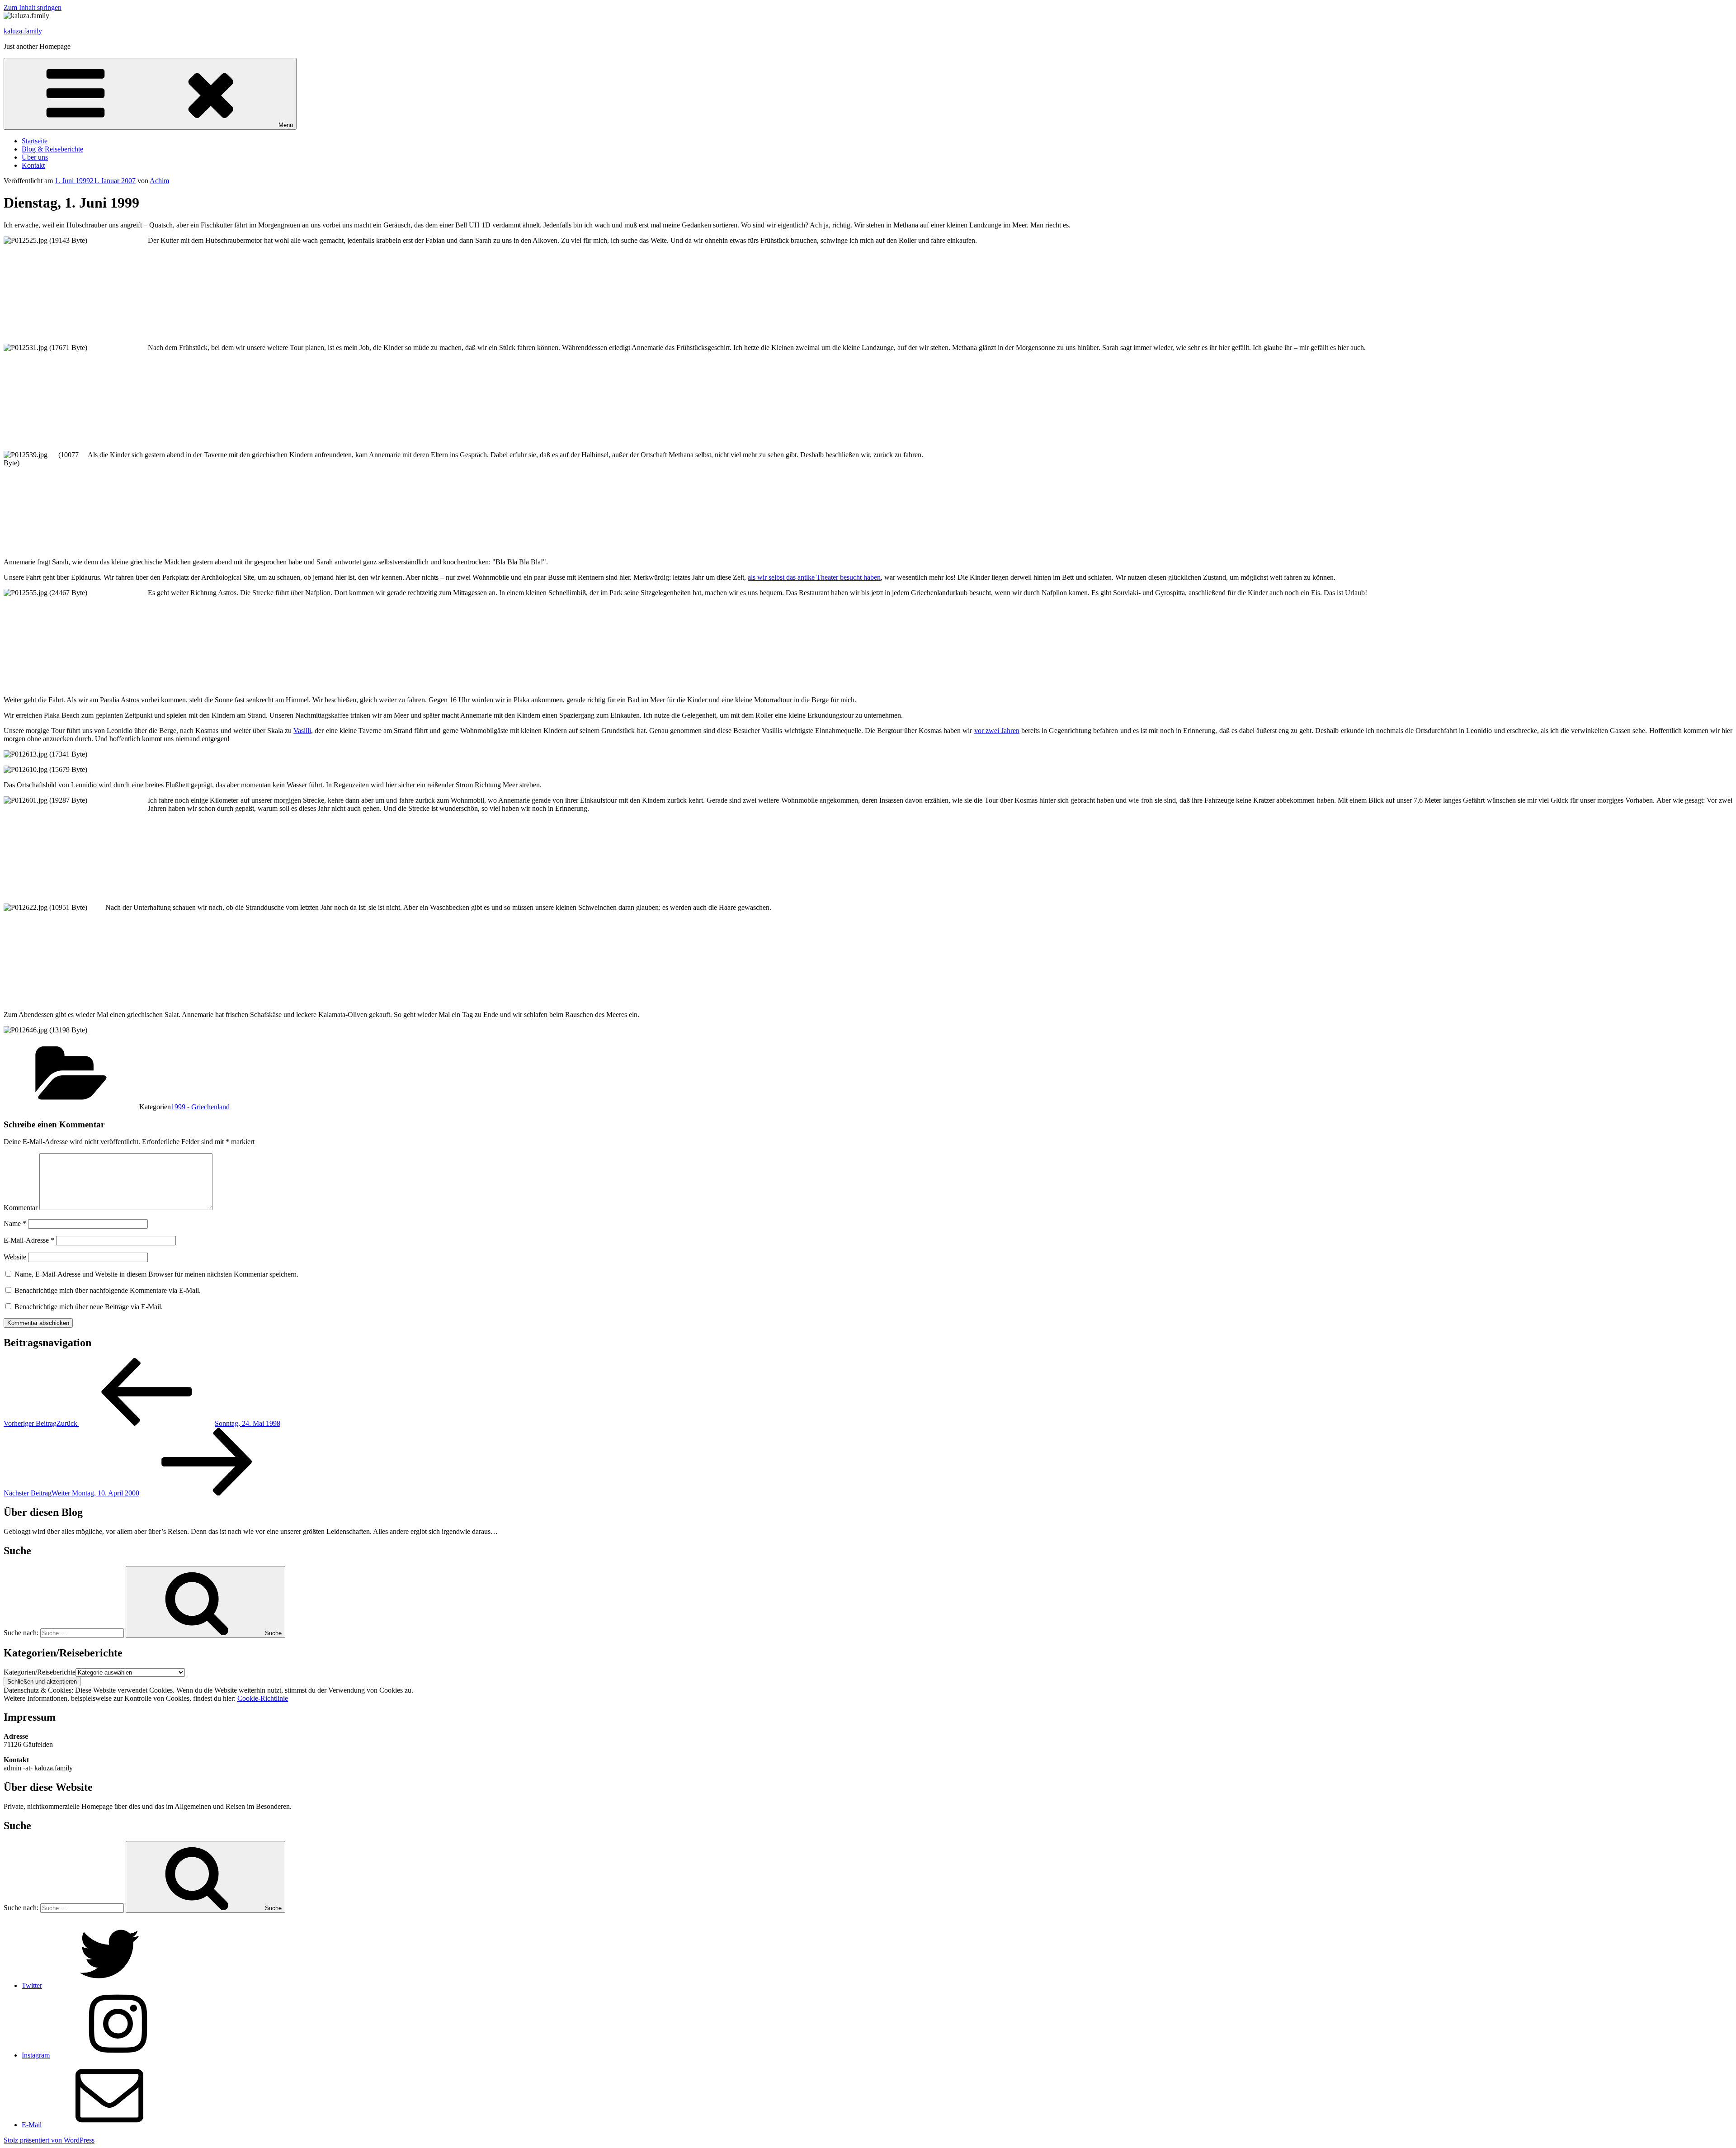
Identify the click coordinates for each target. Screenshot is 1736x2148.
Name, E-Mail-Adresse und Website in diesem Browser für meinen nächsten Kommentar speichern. (156, 1274)
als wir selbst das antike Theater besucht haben (814, 577)
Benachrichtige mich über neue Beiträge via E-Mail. (89, 1307)
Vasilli (302, 731)
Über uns (35, 157)
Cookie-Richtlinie (263, 1698)
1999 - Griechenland (200, 1107)
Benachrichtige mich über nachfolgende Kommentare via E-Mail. (108, 1290)
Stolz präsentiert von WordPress (49, 2140)
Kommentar (21, 1208)
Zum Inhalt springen (33, 7)
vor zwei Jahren (997, 731)
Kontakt (33, 165)
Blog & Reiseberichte (52, 149)
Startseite (35, 141)
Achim (159, 181)
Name (15, 1223)
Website (15, 1257)
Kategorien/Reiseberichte (40, 1672)
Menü (286, 125)
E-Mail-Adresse (29, 1240)
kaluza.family (23, 31)
